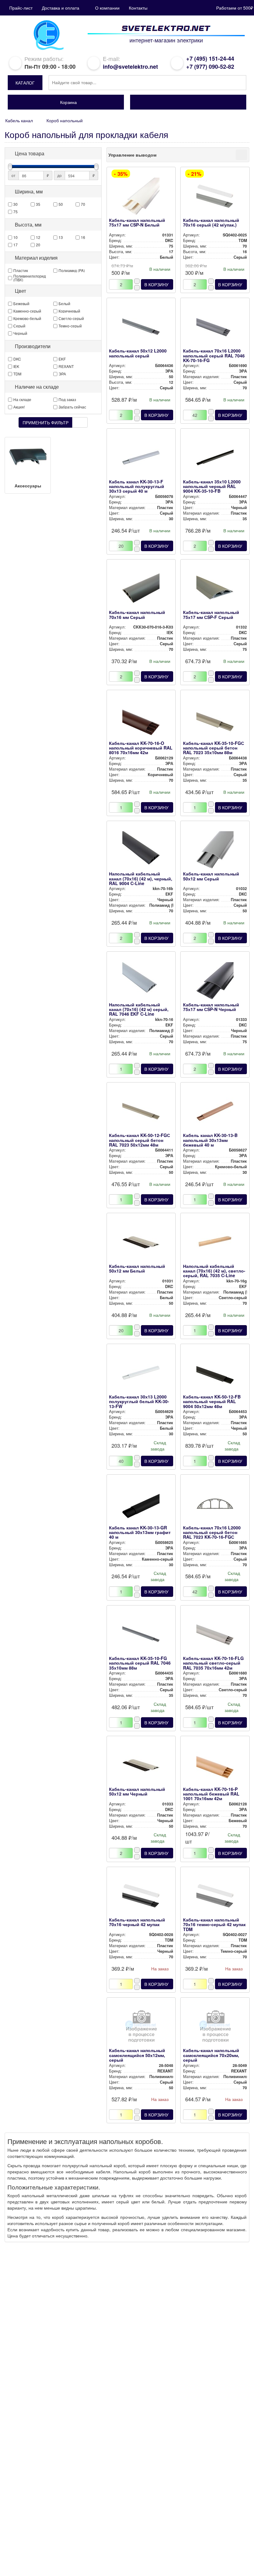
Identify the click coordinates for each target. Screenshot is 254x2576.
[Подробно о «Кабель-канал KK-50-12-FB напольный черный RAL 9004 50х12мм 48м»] (215, 1374)
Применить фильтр (46, 422)
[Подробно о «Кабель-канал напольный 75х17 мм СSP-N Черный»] (215, 982)
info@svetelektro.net (130, 67)
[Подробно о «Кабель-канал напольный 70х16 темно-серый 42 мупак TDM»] (215, 1897)
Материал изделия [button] (36, 258)
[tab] (53, 153)
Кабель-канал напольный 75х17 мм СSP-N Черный (211, 1007)
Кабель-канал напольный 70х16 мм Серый (137, 614)
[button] (25, 83)
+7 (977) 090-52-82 (210, 67)
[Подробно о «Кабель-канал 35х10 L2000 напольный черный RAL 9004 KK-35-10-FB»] (215, 459)
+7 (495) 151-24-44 (210, 58)
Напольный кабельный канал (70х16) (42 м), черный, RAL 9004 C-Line (141, 878)
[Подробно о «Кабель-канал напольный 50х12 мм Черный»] (141, 1767)
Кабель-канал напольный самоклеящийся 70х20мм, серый (211, 2055)
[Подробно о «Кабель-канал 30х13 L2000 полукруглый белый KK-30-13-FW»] (141, 1374)
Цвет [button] (20, 291)
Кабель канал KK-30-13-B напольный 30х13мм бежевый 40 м (210, 1140)
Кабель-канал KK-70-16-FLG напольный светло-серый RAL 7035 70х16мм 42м (213, 1663)
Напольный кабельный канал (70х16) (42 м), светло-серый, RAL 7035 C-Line (214, 1271)
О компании (107, 8)
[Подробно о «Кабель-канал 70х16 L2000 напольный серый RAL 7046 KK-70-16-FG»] (215, 328)
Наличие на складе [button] (37, 387)
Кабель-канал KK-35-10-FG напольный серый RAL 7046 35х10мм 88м (140, 1663)
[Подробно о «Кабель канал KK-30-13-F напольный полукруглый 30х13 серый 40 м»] (141, 459)
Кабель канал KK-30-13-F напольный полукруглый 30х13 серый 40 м (137, 486)
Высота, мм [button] (28, 225)
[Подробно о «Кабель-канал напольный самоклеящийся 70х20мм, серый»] (215, 2028)
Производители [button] (33, 346)
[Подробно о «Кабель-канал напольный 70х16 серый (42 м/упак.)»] (215, 198)
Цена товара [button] (30, 153)
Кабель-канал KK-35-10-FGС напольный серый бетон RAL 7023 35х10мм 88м (214, 748)
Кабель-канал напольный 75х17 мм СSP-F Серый (211, 614)
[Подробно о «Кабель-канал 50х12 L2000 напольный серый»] (141, 328)
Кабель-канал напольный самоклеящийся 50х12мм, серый (137, 2055)
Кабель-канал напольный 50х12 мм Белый (137, 1268)
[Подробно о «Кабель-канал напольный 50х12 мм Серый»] (215, 851)
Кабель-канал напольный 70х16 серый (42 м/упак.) (211, 222)
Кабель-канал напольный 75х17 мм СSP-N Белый (137, 222)
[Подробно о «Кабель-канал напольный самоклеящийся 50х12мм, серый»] (141, 2028)
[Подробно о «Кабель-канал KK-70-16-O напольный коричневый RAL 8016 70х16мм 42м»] (141, 721)
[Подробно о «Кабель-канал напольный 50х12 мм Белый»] (141, 1244)
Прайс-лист (21, 8)
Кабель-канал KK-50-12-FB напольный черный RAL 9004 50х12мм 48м (212, 1401)
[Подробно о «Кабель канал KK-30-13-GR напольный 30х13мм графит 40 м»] (141, 1505)
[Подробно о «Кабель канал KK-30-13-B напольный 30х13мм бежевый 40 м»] (215, 1113)
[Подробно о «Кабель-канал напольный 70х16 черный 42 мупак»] (141, 1897)
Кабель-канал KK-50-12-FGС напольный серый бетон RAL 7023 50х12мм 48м (140, 1140)
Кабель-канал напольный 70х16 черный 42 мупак (137, 1922)
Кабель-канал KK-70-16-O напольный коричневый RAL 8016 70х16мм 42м (141, 748)
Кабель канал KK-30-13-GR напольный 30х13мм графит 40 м (140, 1532)
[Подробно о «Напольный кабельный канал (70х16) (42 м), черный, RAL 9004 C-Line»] (141, 851)
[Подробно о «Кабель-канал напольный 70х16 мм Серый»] (141, 590)
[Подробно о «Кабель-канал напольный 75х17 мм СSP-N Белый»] (141, 198)
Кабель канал (19, 120)
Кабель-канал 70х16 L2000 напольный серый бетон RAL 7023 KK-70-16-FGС (212, 1532)
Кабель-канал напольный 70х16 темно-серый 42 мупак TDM (214, 1924)
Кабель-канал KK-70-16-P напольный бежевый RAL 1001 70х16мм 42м (211, 1794)
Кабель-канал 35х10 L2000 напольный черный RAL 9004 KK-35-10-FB (212, 486)
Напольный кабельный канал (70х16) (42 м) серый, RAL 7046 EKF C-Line (139, 1009)
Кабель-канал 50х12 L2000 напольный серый (138, 353)
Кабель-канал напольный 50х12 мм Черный (137, 1791)
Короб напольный (65, 120)
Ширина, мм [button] (29, 192)
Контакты (138, 8)
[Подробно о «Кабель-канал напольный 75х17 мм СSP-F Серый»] (215, 590)
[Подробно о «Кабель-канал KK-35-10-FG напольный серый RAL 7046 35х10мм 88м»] (141, 1636)
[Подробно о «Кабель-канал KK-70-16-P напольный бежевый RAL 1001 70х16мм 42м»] (215, 1767)
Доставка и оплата (61, 8)
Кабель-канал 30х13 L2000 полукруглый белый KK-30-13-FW (139, 1401)
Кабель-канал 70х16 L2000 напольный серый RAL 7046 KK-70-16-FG (214, 355)
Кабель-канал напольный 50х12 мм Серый (211, 876)
